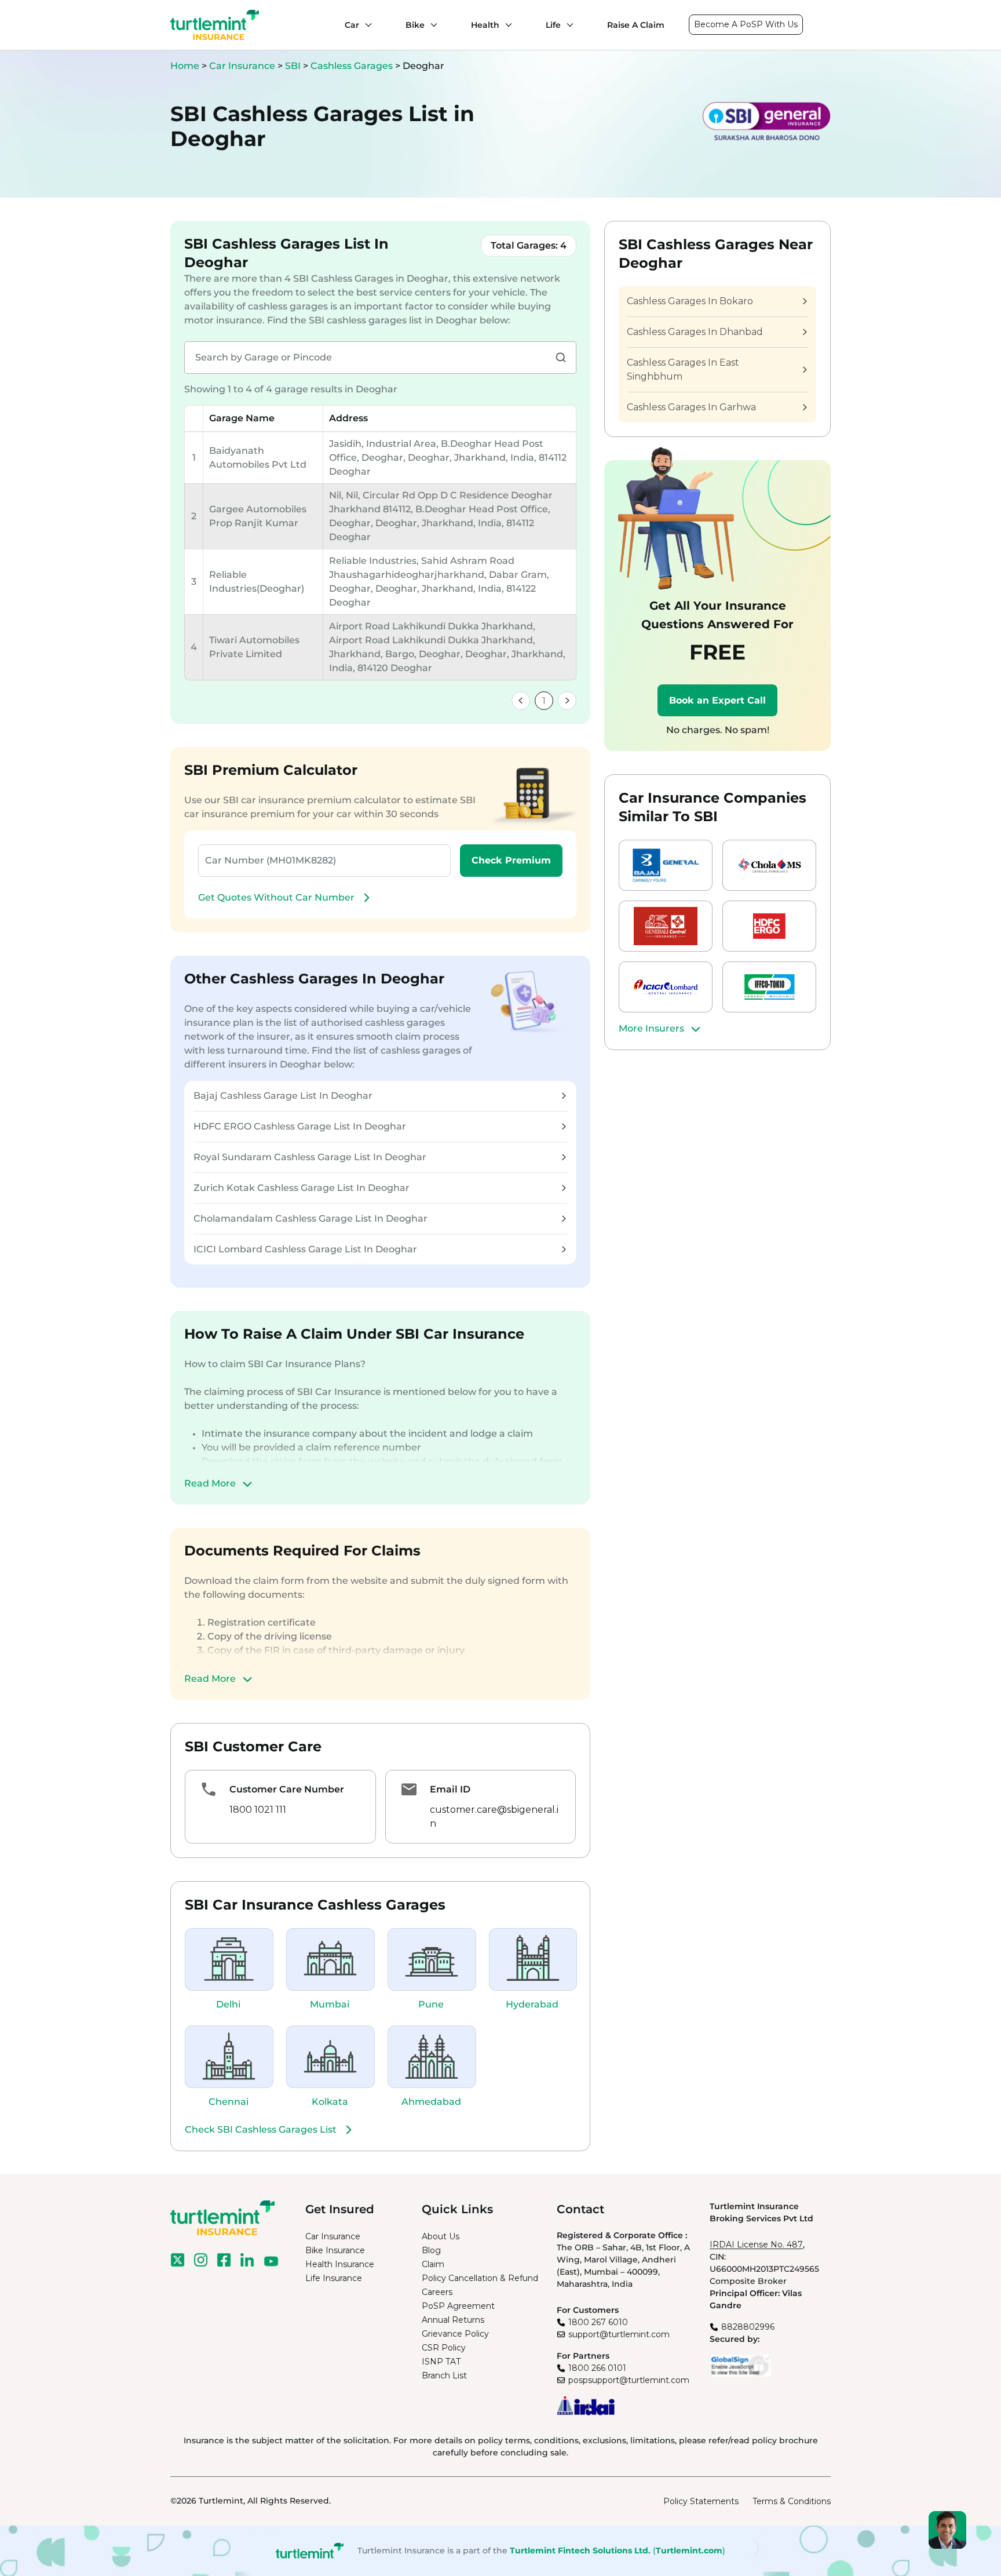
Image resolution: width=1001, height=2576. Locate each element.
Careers (437, 2292)
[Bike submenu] (431, 25)
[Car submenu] (366, 25)
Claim (433, 2264)
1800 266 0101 (597, 2368)
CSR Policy (444, 2348)
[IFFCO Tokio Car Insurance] (769, 987)
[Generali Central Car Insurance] (666, 926)
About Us (441, 2236)
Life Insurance (334, 2278)
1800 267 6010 (598, 2322)
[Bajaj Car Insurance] (666, 865)
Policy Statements (701, 2501)
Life (553, 25)
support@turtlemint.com (619, 2334)
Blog (431, 2250)
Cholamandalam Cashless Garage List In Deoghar (310, 1218)
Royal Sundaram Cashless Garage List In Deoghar (310, 1157)
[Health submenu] (506, 25)
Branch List (444, 2375)
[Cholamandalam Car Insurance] (769, 865)
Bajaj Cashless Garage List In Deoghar (283, 1096)
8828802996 (748, 2327)
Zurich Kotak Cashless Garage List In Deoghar (302, 1188)
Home (185, 66)
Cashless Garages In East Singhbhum (683, 369)
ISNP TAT (441, 2362)
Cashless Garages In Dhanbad (695, 332)
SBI (294, 66)
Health (485, 25)
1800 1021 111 (258, 1810)
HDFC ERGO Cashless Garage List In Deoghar (300, 1126)
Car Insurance (242, 66)
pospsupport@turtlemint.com (629, 2380)
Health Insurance (340, 2264)
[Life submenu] (567, 25)
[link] (521, 701)
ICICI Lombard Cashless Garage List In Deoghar (305, 1249)
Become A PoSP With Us (746, 24)
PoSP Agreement (458, 2306)
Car (352, 25)
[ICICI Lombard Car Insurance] (666, 987)
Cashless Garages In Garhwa (691, 407)
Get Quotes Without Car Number (276, 897)
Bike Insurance (335, 2250)
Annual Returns (453, 2320)
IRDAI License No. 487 (756, 2245)
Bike (415, 25)
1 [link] (544, 701)
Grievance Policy (455, 2334)
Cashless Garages (353, 66)
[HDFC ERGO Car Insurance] (769, 926)
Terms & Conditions (792, 2501)
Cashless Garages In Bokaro (690, 301)
